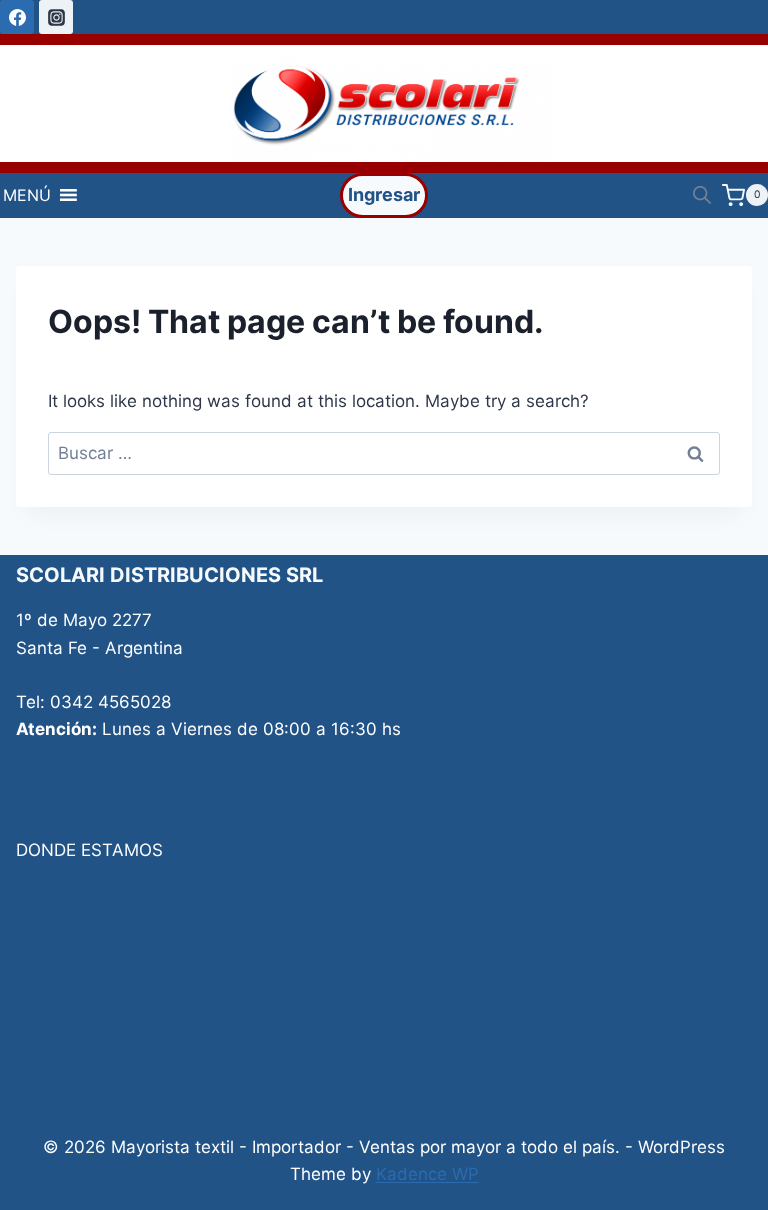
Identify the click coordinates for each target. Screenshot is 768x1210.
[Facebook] (17, 17)
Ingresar (384, 194)
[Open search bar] (702, 195)
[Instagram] (56, 17)
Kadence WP (427, 1174)
